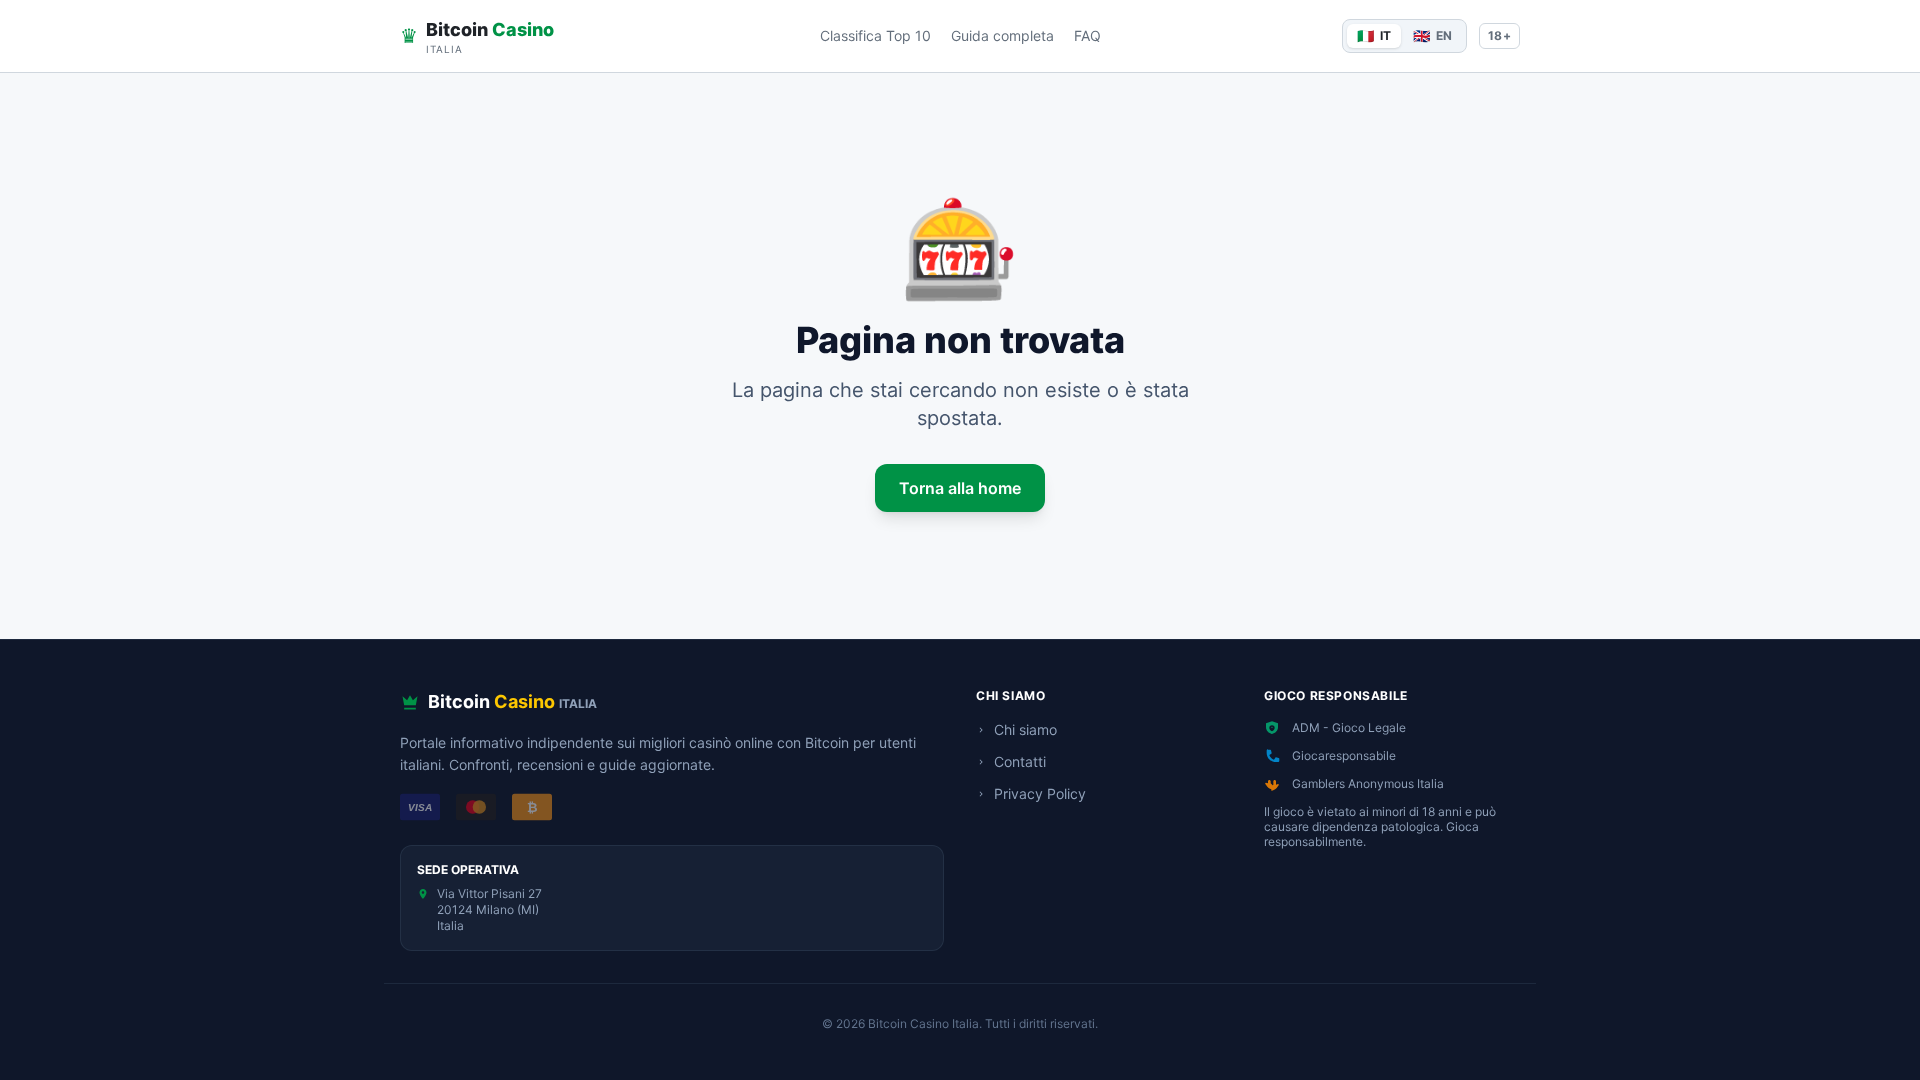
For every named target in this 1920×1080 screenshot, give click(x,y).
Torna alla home (960, 488)
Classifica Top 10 (875, 35)
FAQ (1087, 35)
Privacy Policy (1040, 793)
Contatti (1020, 761)
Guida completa (1002, 35)
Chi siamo (1025, 729)
